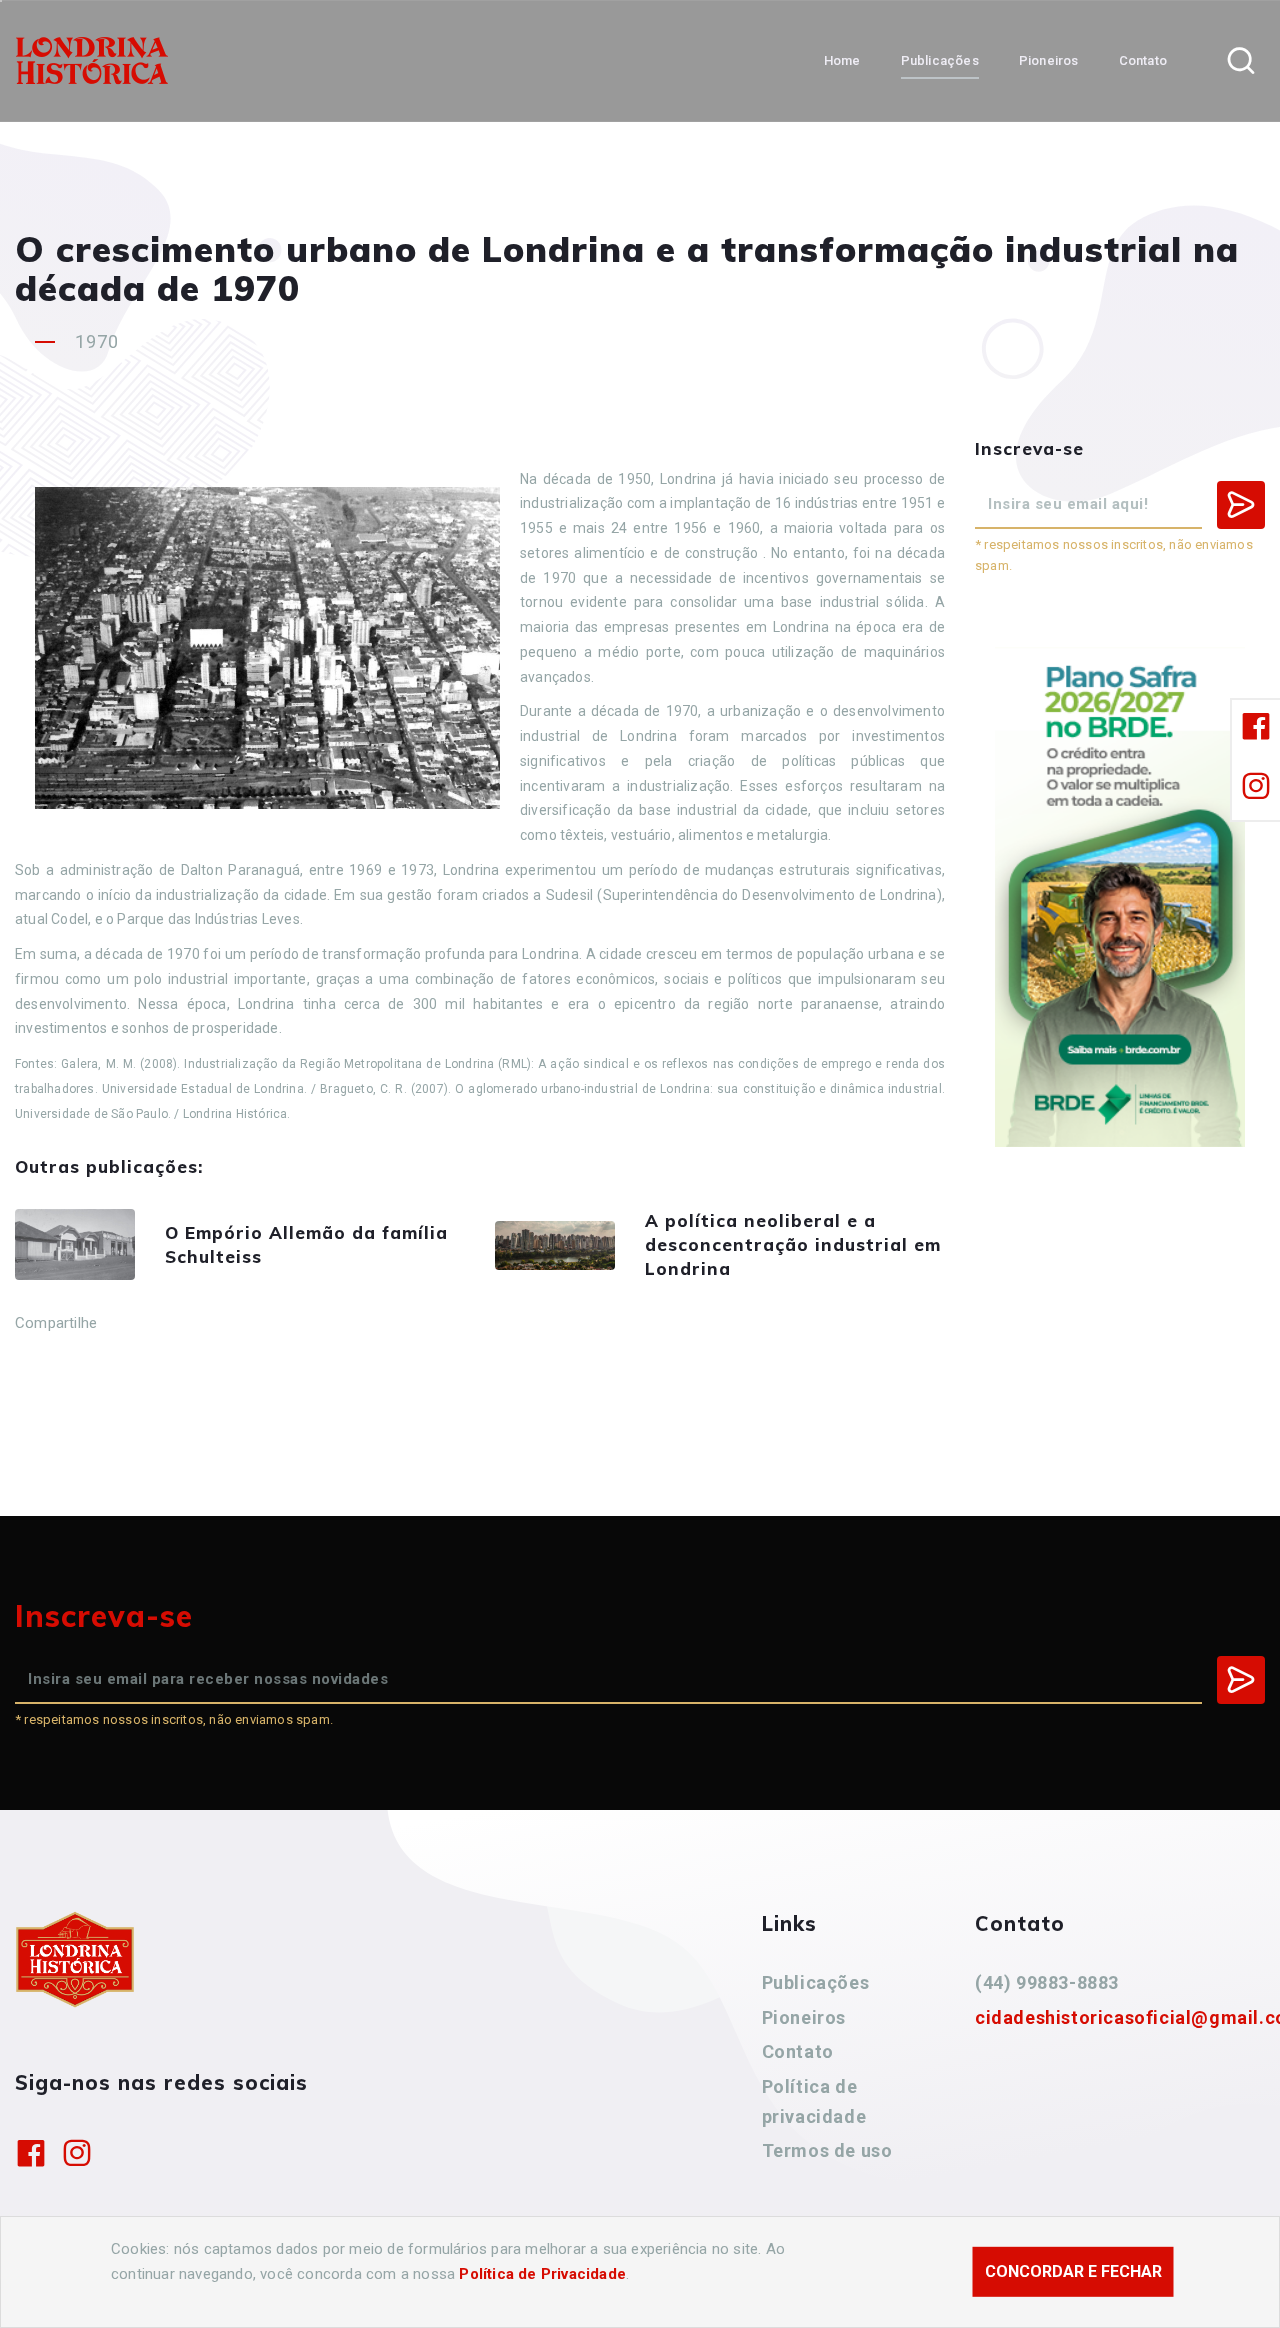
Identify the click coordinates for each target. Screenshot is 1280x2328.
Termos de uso (827, 2150)
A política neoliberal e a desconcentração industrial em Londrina (793, 1244)
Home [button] (842, 60)
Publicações (816, 1982)
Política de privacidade (814, 2101)
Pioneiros (804, 2017)
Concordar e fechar (1073, 2271)
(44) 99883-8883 (1047, 1982)
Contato (798, 2051)
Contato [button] (1143, 60)
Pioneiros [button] (1049, 60)
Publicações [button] (940, 60)
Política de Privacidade (542, 2274)
